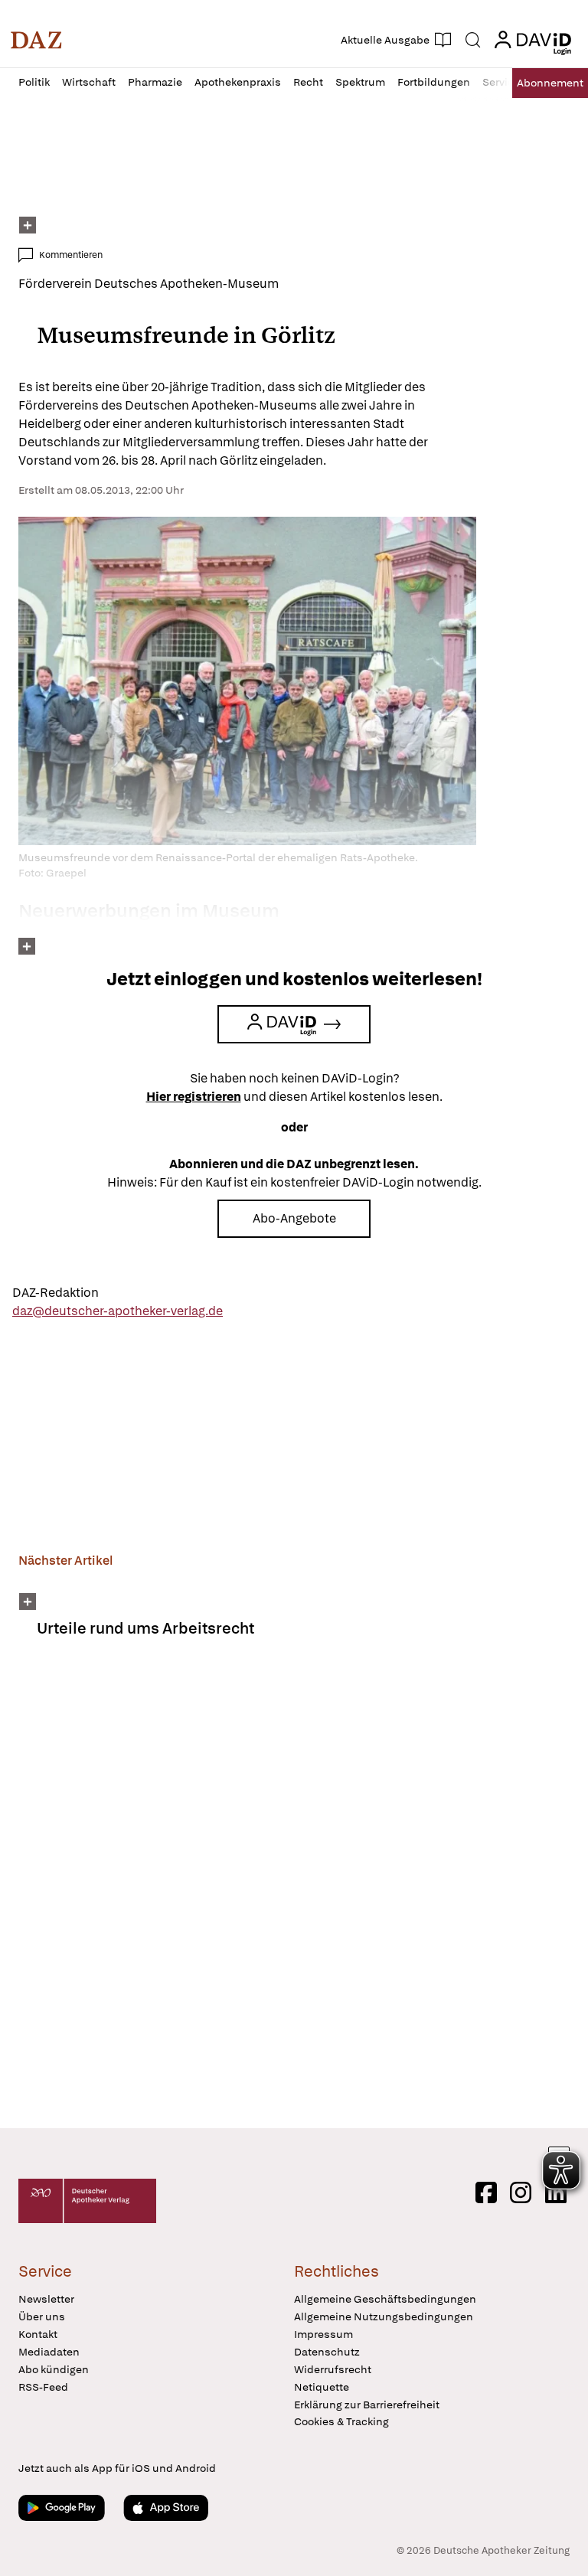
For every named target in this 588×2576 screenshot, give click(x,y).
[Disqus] (291, 1893)
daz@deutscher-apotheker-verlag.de (118, 1311)
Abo (550, 83)
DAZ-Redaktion (56, 1293)
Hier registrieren (194, 1097)
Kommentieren (71, 255)
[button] (36, 40)
